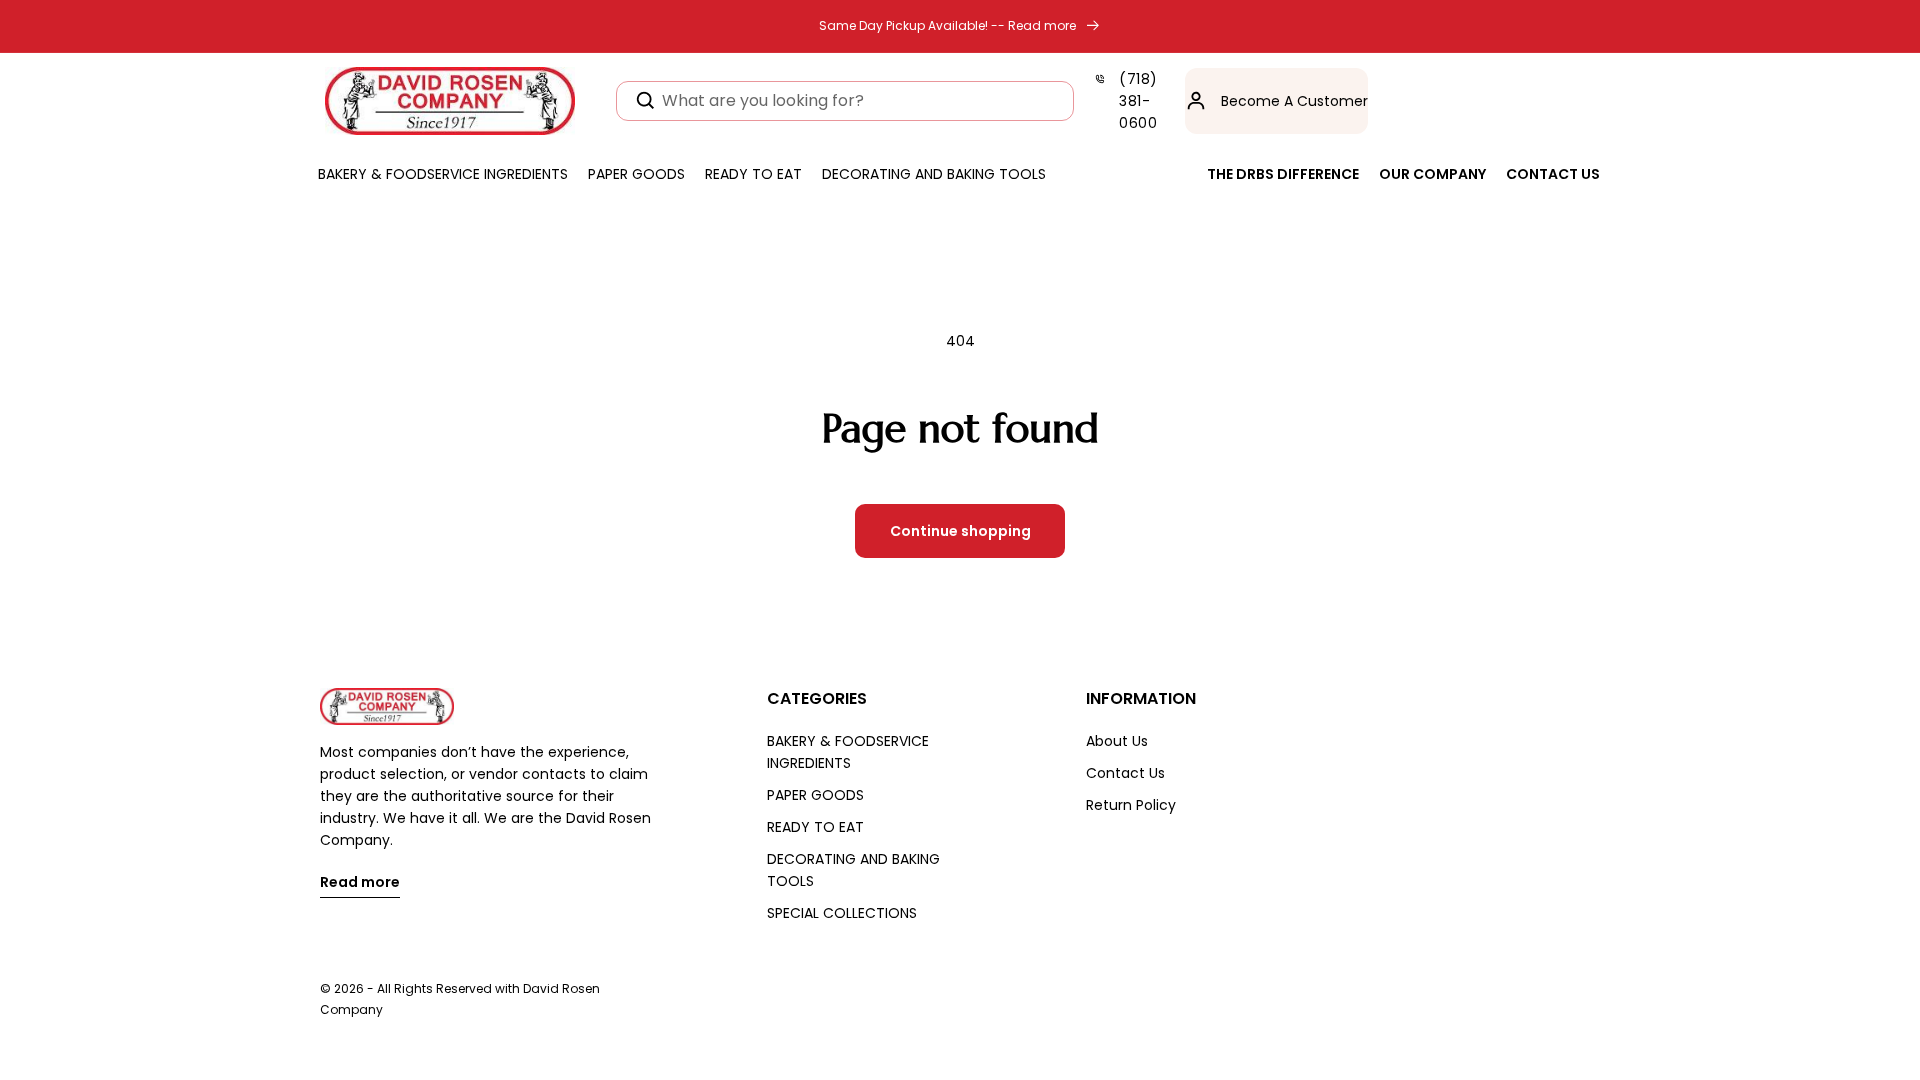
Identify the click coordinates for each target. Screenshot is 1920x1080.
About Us (1117, 741)
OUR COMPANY (1432, 174)
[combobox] (845, 101)
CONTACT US (1553, 174)
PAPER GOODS (815, 795)
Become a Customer (1294, 101)
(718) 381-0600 (1138, 101)
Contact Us (1125, 773)
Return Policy (1131, 805)
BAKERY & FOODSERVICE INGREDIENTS (848, 752)
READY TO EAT (815, 827)
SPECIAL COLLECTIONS (842, 913)
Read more (360, 883)
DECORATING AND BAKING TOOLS (853, 870)
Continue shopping (960, 531)
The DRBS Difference (1283, 174)
